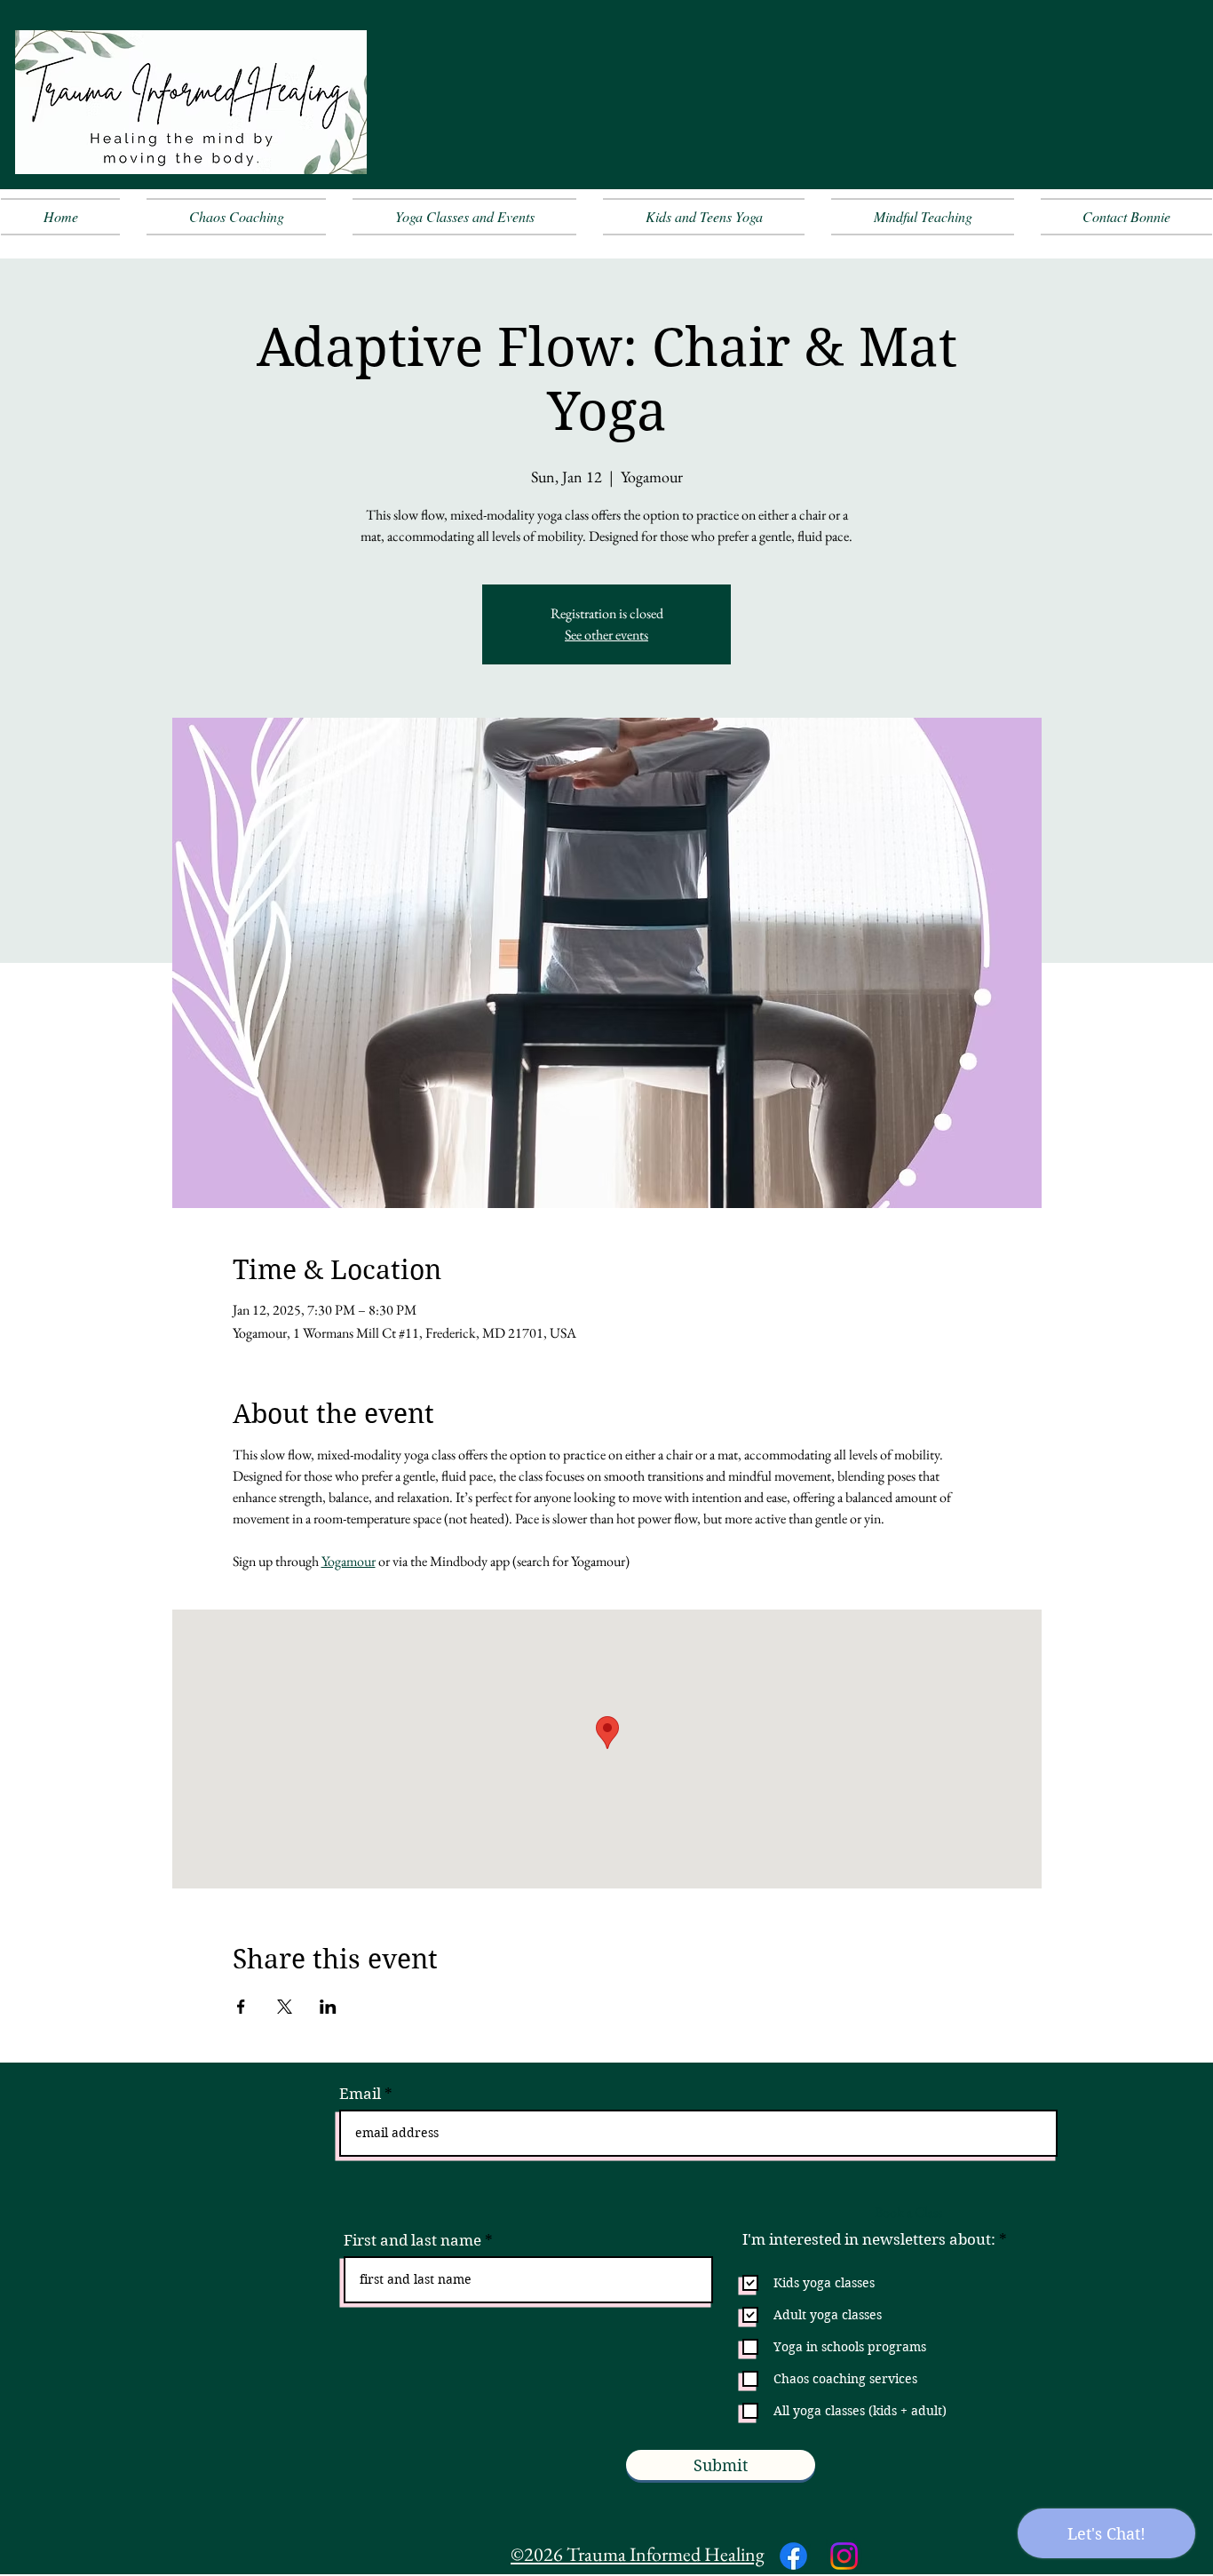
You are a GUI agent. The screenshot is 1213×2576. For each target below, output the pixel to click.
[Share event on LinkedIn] (328, 2007)
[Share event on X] (285, 2007)
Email (360, 2094)
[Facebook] (793, 2556)
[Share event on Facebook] (241, 2007)
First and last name (412, 2241)
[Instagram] (844, 2556)
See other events (606, 635)
